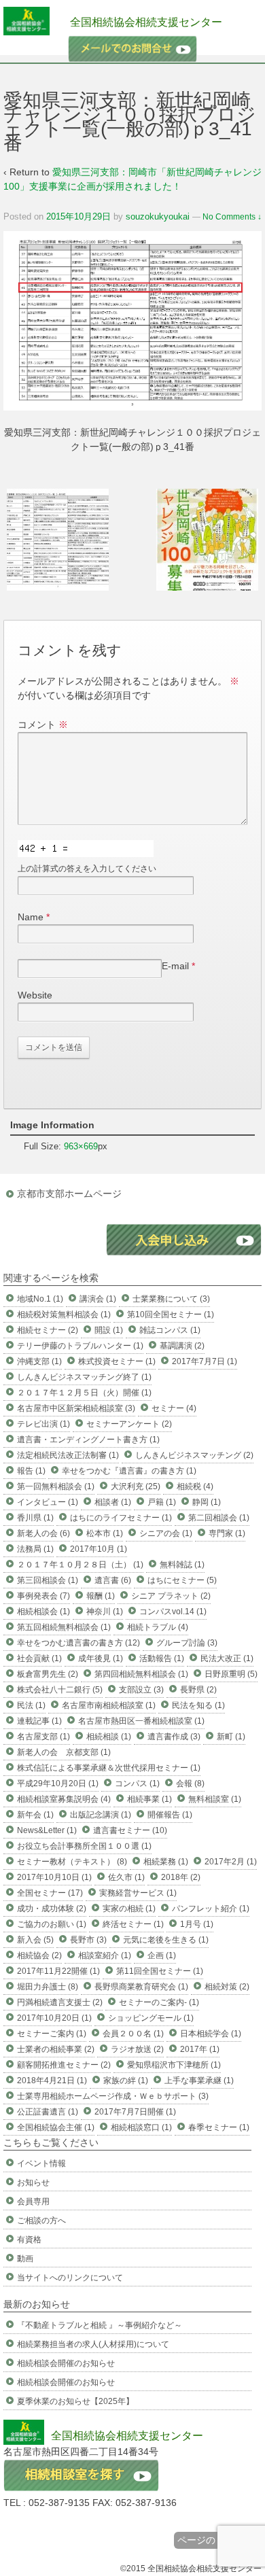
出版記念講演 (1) (101, 1815)
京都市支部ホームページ (69, 1194)
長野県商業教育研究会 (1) (141, 1987)
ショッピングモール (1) (151, 2018)
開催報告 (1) (170, 1815)
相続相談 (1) (109, 1737)
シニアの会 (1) (166, 1533)
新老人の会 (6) (43, 1533)
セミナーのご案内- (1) (159, 2002)
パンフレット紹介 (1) (211, 1909)
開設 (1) (109, 1330)
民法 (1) (31, 1705)
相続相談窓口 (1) (141, 2127)
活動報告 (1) (162, 1658)
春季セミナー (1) (219, 2127)
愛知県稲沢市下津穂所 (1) (174, 2065)
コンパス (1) (137, 1783)
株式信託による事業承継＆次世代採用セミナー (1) (109, 1768)
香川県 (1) (35, 1518)
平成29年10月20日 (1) (58, 1783)
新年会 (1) (35, 1815)
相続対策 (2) (227, 1987)
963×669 (81, 1146)
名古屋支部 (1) (43, 1737)
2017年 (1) (200, 2049)
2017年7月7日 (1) (205, 1361)
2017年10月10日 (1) (54, 1877)
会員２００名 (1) (133, 2034)
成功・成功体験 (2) (52, 1909)
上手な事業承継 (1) (199, 2081)
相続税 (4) (195, 1486)
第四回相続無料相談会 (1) (141, 1674)
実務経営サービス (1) (138, 1893)
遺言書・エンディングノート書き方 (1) (88, 1440)
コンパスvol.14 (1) (173, 1612)
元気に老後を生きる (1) (166, 1940)
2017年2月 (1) (231, 1862)
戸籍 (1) (162, 1502)
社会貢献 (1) (39, 1658)
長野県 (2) (198, 1690)
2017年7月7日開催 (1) (135, 2112)
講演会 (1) (98, 1299)
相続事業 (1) (149, 1799)
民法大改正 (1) (227, 1658)
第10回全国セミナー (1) (171, 1315)
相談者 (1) (113, 1502)
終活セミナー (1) (133, 1924)
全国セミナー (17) (50, 1893)
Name (31, 917)
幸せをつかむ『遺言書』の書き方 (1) (129, 1471)
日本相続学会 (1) (211, 2034)
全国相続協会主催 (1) (56, 2127)
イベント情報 (41, 2163)
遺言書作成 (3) (174, 1737)
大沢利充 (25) (136, 1486)
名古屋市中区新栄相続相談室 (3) (76, 1408)
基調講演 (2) (182, 1346)
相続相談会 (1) (43, 1612)
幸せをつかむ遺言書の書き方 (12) (78, 1643)
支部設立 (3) (141, 1690)
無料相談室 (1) (215, 1799)
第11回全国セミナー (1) (160, 1971)
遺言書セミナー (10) (130, 1830)
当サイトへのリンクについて (70, 2278)
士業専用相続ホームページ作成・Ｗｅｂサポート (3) (113, 2096)
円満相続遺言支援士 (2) (60, 2002)
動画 (25, 2259)
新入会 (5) (35, 1940)
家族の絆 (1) (126, 2081)
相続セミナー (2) (48, 1330)
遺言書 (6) (113, 1580)
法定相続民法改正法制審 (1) (68, 1455)
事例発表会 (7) (43, 1596)
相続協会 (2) (39, 1955)
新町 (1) (231, 1737)
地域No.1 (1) (40, 1299)
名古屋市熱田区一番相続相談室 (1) (141, 1721)
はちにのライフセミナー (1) (121, 1518)
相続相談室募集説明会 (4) (64, 1799)
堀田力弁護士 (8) (48, 1987)
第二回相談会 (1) (219, 1518)
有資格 (29, 2240)
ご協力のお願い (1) (52, 1924)
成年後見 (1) (101, 1658)
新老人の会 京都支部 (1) (64, 1752)
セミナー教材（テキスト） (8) (72, 1862)
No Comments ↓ (232, 217)
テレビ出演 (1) (43, 1424)
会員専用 (33, 2201)
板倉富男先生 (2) (48, 1674)
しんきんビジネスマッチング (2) (194, 1455)
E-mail (175, 966)
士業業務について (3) (171, 1299)
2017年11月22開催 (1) (58, 1971)
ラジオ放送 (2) (137, 2049)
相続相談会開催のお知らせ (66, 2363)
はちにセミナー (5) (182, 1580)
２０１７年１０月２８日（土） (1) (80, 1565)
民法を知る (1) (198, 1705)
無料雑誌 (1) (182, 1565)
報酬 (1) (101, 1596)
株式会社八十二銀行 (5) (60, 1690)
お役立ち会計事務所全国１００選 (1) (84, 1846)
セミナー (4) (174, 1408)
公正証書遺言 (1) (48, 2112)
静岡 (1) (207, 1502)
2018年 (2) (181, 1877)
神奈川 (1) (105, 1612)
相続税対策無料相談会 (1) (64, 1315)
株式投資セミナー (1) (117, 1361)
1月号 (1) (197, 1924)
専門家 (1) (227, 1533)
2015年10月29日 (78, 216)
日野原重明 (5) (231, 1674)
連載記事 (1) (39, 1721)
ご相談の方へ (41, 2221)
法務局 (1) (35, 1549)
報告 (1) (31, 1471)
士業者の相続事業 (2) (56, 2049)
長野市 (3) (88, 1940)
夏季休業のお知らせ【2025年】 (75, 2401)
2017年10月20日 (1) (54, 2018)
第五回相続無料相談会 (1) (64, 1627)
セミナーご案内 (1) (52, 2034)
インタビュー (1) (48, 1502)
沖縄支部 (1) (39, 1361)
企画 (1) (162, 1955)
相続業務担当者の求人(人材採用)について (93, 2344)
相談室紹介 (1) (105, 1955)
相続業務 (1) (166, 1862)
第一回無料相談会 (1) (56, 1486)
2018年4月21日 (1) (52, 2081)
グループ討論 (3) (187, 1643)
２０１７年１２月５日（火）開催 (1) (84, 1393)
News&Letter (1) (47, 1830)
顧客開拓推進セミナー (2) (64, 2065)
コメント (43, 725)
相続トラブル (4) (158, 1627)
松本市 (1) (105, 1533)
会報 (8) (190, 1783)
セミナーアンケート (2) (129, 1424)
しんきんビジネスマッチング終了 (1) (84, 1377)
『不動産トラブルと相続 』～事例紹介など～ (100, 2325)
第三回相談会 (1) (48, 1580)
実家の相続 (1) (129, 1909)
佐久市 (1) (126, 1877)
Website (35, 995)
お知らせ (33, 2182)
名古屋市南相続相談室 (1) (109, 1705)
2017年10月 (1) (99, 1549)
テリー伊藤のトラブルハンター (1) (80, 1346)
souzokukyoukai (158, 216)
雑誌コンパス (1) (170, 1330)
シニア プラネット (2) (171, 1596)
